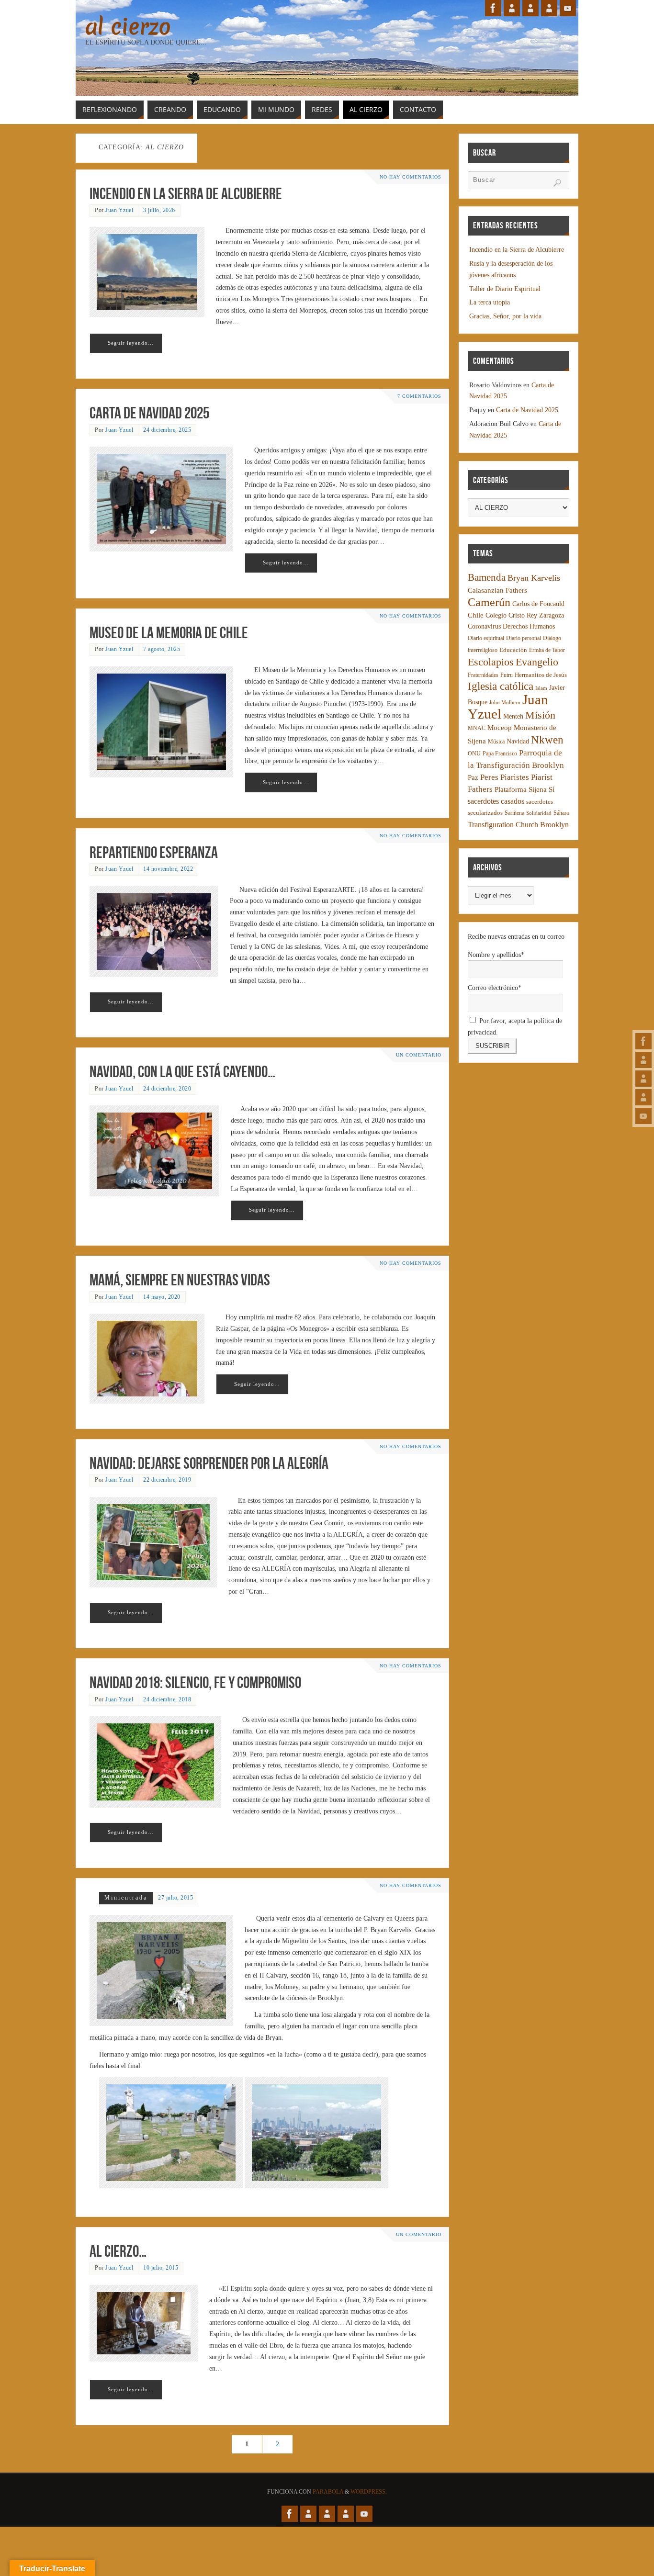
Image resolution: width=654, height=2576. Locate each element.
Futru (507, 675)
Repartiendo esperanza (154, 852)
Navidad (518, 741)
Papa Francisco (500, 754)
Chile (476, 615)
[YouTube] (643, 1116)
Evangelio (537, 662)
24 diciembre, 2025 (167, 430)
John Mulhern (505, 703)
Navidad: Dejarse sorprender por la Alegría (209, 1463)
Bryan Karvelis (534, 578)
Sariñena (514, 813)
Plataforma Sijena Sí (524, 789)
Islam (541, 688)
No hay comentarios (411, 177)
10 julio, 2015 (161, 2268)
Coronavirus (484, 626)
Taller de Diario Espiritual (505, 289)
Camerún (489, 602)
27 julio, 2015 (175, 1898)
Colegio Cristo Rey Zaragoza (525, 615)
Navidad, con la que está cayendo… (182, 1072)
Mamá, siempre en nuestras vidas (180, 1280)
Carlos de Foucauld (538, 604)
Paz (473, 777)
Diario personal (524, 638)
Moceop (500, 728)
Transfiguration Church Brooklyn (518, 825)
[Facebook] (643, 1041)
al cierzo (128, 27)
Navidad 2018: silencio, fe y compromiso (195, 1682)
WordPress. (369, 2492)
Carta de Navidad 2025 (149, 413)
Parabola (328, 2492)
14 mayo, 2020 (162, 1297)
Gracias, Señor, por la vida (505, 316)
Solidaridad (539, 813)
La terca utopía (490, 302)
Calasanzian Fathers (497, 590)
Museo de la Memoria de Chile (169, 633)
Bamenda (487, 577)
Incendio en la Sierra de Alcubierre (186, 194)
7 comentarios (419, 396)
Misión (540, 715)
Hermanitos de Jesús (541, 675)
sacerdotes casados (496, 801)
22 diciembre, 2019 (167, 1480)
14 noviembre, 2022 (168, 869)
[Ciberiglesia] (643, 1097)
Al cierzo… (118, 2251)
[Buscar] (557, 183)
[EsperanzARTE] (643, 1079)
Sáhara (561, 813)
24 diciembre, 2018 (167, 1699)
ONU (474, 754)
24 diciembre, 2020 (167, 1089)
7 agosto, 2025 (162, 649)
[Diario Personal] (643, 1060)
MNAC (477, 728)
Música (496, 742)
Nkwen (547, 740)
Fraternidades (483, 675)
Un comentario (419, 1055)
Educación (513, 650)
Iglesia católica (501, 686)
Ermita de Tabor (547, 650)
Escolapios (491, 662)
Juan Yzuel (119, 210)
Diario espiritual (486, 638)
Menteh (513, 716)
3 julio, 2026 (159, 210)
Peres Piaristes (505, 777)
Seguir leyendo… (131, 343)
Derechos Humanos (529, 626)
